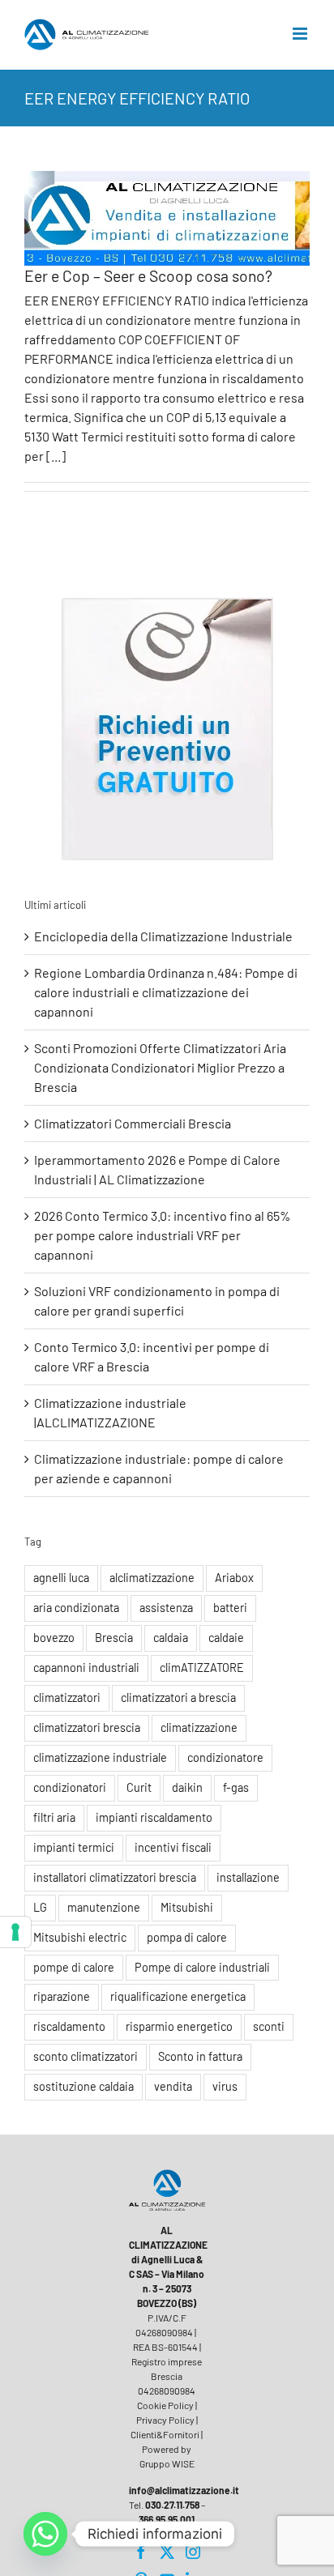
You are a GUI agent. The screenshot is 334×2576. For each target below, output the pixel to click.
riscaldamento (69, 2026)
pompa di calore (187, 1937)
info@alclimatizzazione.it (184, 2490)
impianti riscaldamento (154, 1817)
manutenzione (104, 1907)
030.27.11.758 (172, 2505)
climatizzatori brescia (87, 1727)
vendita (173, 2086)
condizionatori (70, 1787)
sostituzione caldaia (83, 2086)
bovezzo (54, 1638)
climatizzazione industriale (100, 1757)
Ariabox (234, 1578)
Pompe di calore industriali (202, 1967)
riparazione (62, 1996)
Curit (139, 1787)
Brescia (114, 1638)
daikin (187, 1787)
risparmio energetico (179, 2026)
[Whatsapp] (45, 2534)
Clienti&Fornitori (165, 2434)
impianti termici (74, 1847)
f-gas (236, 1787)
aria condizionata (76, 1608)
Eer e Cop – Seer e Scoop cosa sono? (148, 276)
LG (40, 1907)
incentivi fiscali (173, 1847)
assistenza (166, 1608)
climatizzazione (199, 1727)
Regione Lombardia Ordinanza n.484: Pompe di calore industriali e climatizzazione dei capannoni (166, 992)
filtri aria (54, 1817)
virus (225, 2086)
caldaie (226, 1638)
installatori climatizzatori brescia (115, 1877)
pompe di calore (74, 1967)
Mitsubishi (187, 1907)
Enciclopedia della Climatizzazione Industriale (163, 936)
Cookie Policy (165, 2405)
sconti (269, 2026)
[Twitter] (167, 2552)
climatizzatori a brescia (178, 1697)
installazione (248, 1877)
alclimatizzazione (152, 1578)
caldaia (171, 1638)
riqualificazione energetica (178, 1996)
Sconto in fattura (200, 2056)
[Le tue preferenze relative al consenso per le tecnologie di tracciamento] (15, 1932)
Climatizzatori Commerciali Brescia (133, 1123)
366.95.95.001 (167, 2519)
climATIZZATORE (202, 1668)
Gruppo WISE (167, 2463)
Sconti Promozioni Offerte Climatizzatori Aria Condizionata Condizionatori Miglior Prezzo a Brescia (160, 1067)
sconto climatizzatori (86, 2056)
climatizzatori (67, 1697)
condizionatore (225, 1757)
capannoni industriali (86, 1668)
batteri (230, 1608)
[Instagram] (193, 2552)
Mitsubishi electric (80, 1937)
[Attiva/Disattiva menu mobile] (301, 34)
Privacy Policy (165, 2420)
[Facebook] (141, 2552)
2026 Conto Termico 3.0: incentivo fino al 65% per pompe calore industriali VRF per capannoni (163, 1235)
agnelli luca (61, 1578)
